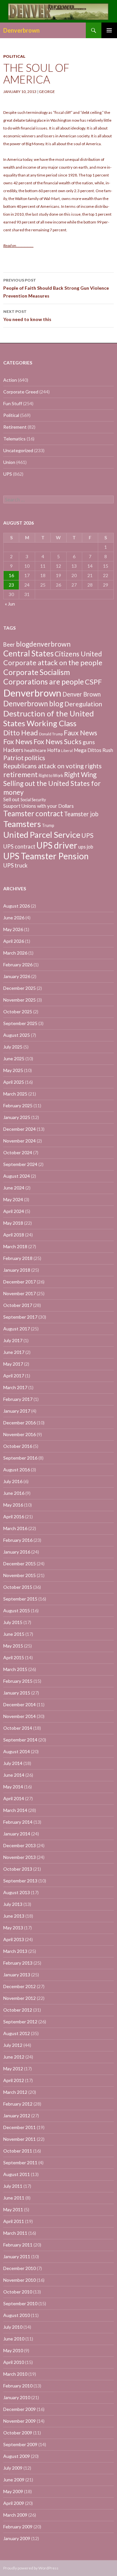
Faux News (80, 733)
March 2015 (15, 1669)
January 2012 (17, 2116)
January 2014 (17, 1834)
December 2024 (19, 1129)
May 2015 (13, 1646)
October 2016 (18, 1446)
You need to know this (27, 315)
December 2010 (19, 2268)
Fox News (18, 742)
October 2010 (18, 2292)
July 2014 (13, 1763)
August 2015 (17, 1610)
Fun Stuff (13, 403)
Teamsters (22, 824)
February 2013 (18, 1963)
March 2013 (15, 1951)
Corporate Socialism (37, 672)
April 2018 (14, 1235)
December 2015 (19, 1564)
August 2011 (17, 2174)
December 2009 (19, 2409)
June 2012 (14, 2057)
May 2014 (13, 1787)
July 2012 (13, 2045)
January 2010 (17, 2397)
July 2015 (13, 1622)
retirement (20, 774)
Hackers (13, 750)
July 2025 (13, 1047)
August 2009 (17, 2456)
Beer (9, 644)
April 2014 (14, 1798)
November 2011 (19, 2139)
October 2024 (18, 1152)
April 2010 (14, 2362)
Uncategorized (18, 450)
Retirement (15, 427)
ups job (86, 847)
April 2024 (14, 1211)
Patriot (13, 758)
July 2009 (13, 2468)
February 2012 (18, 2104)
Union (9, 462)
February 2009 (18, 2527)
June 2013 (14, 1916)
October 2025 (18, 1012)
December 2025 (19, 988)
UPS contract (19, 847)
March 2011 (15, 2233)
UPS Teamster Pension (46, 856)
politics (35, 758)
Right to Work (51, 776)
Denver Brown (82, 694)
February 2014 (18, 1822)
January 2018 (17, 1270)
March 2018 (15, 1246)
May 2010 (13, 2350)
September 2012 (20, 2022)
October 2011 (18, 2151)
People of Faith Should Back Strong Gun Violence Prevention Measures (56, 288)
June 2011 (14, 2198)
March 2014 (15, 1810)
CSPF (93, 682)
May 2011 (13, 2209)
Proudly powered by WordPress (31, 2568)
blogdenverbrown (43, 644)
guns (89, 742)
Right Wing (80, 774)
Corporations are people (44, 682)
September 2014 (20, 1740)
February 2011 (18, 2245)
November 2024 (19, 1141)
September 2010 (20, 2303)
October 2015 (18, 1587)
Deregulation (83, 704)
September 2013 (20, 1881)
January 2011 (17, 2256)
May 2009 (13, 2491)
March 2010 (15, 2374)
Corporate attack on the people (53, 663)
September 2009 (20, 2444)
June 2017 (14, 1352)
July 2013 (13, 1904)
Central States (28, 653)
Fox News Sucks (58, 742)
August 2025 (17, 1035)
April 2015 (14, 1657)
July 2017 (13, 1340)
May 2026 (13, 929)
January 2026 (17, 976)
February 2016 (18, 1540)
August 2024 (17, 1176)
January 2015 (17, 1693)
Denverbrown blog (33, 704)
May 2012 (13, 2069)
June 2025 (14, 1058)
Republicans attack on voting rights (52, 766)
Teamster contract (33, 813)
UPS (8, 474)
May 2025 (13, 1070)
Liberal (67, 751)
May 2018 (13, 1223)
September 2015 (20, 1599)
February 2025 (18, 1105)
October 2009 (18, 2433)
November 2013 (19, 1857)
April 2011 (14, 2221)
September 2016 (20, 1458)
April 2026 (14, 941)
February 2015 (18, 1681)
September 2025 (20, 1023)
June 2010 (14, 2339)
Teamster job (81, 814)
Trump (48, 826)
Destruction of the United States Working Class (49, 718)
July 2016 (13, 1481)
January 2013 (17, 1975)
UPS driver (57, 845)
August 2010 (17, 2315)
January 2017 (17, 1411)
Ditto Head (21, 733)
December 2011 (19, 2127)
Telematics (14, 439)
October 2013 (18, 1869)
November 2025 (19, 1000)
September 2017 (20, 1317)
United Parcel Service (42, 835)
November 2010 (19, 2280)
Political (14, 56)
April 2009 (14, 2503)
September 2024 (20, 1164)
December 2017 (19, 1282)
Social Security (33, 800)
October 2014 (18, 1728)
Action (10, 380)
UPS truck (15, 865)
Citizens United (78, 654)
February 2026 (18, 965)
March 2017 (15, 1387)
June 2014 (14, 1775)
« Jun (10, 604)
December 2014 (19, 1704)
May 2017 (13, 1364)
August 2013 (17, 1892)
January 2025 (17, 1117)
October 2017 (18, 1305)
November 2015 (19, 1575)
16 (11, 575)
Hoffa (54, 750)
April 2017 (14, 1376)
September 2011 (20, 2162)
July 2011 (13, 2186)
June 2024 (14, 1188)
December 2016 (19, 1423)
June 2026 (14, 918)
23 (11, 585)
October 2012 (18, 2010)
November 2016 (19, 1434)
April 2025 (14, 1082)
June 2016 (14, 1493)
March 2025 (15, 1094)
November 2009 (19, 2421)
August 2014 (17, 1751)
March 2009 (15, 2515)
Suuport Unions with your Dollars (39, 806)
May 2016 (13, 1505)
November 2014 (19, 1716)
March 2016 (15, 1528)
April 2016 (14, 1517)
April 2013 (14, 1939)
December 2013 (19, 1845)
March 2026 (15, 953)
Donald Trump (51, 734)
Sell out (11, 799)
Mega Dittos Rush (93, 750)
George (47, 92)
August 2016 (17, 1470)
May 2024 (13, 1199)
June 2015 (14, 1634)
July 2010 (13, 2327)
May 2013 (13, 1928)
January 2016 (17, 1552)
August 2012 (17, 2033)
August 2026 (17, 906)
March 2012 (15, 2092)
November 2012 (19, 1998)
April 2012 (14, 2080)
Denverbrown (21, 30)
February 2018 (18, 1258)
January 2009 (17, 2538)
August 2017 (17, 1329)
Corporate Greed (21, 392)
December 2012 (19, 1986)
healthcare (35, 750)
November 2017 (19, 1293)
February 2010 (18, 2386)
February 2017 (18, 1399)
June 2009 (14, 2480)
